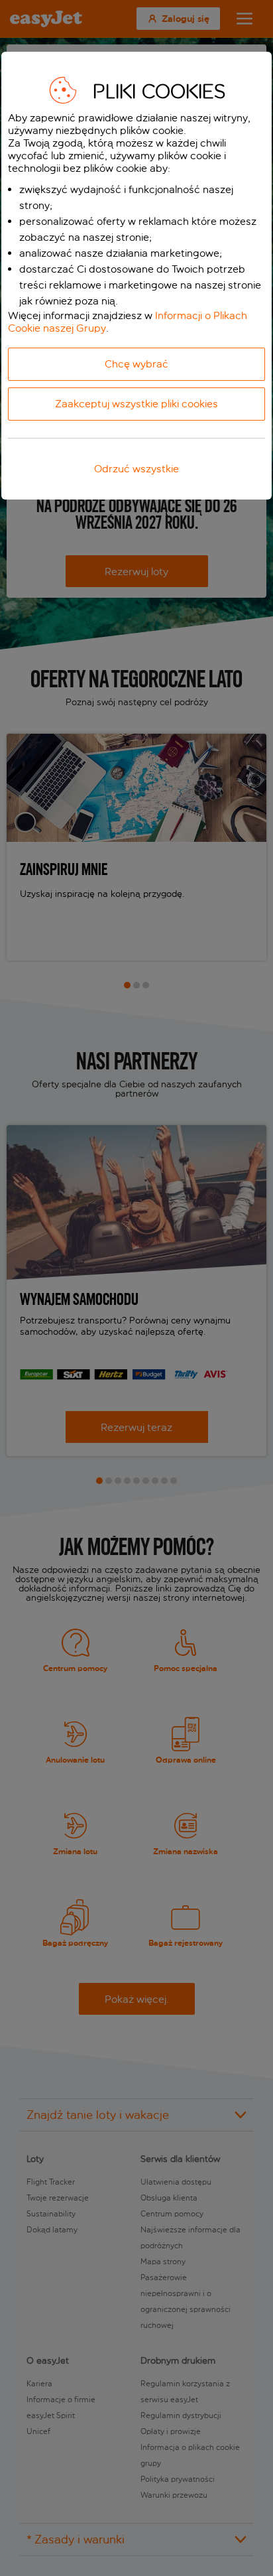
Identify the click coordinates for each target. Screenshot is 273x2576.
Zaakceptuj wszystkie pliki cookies (136, 404)
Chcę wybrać (136, 364)
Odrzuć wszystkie (136, 469)
